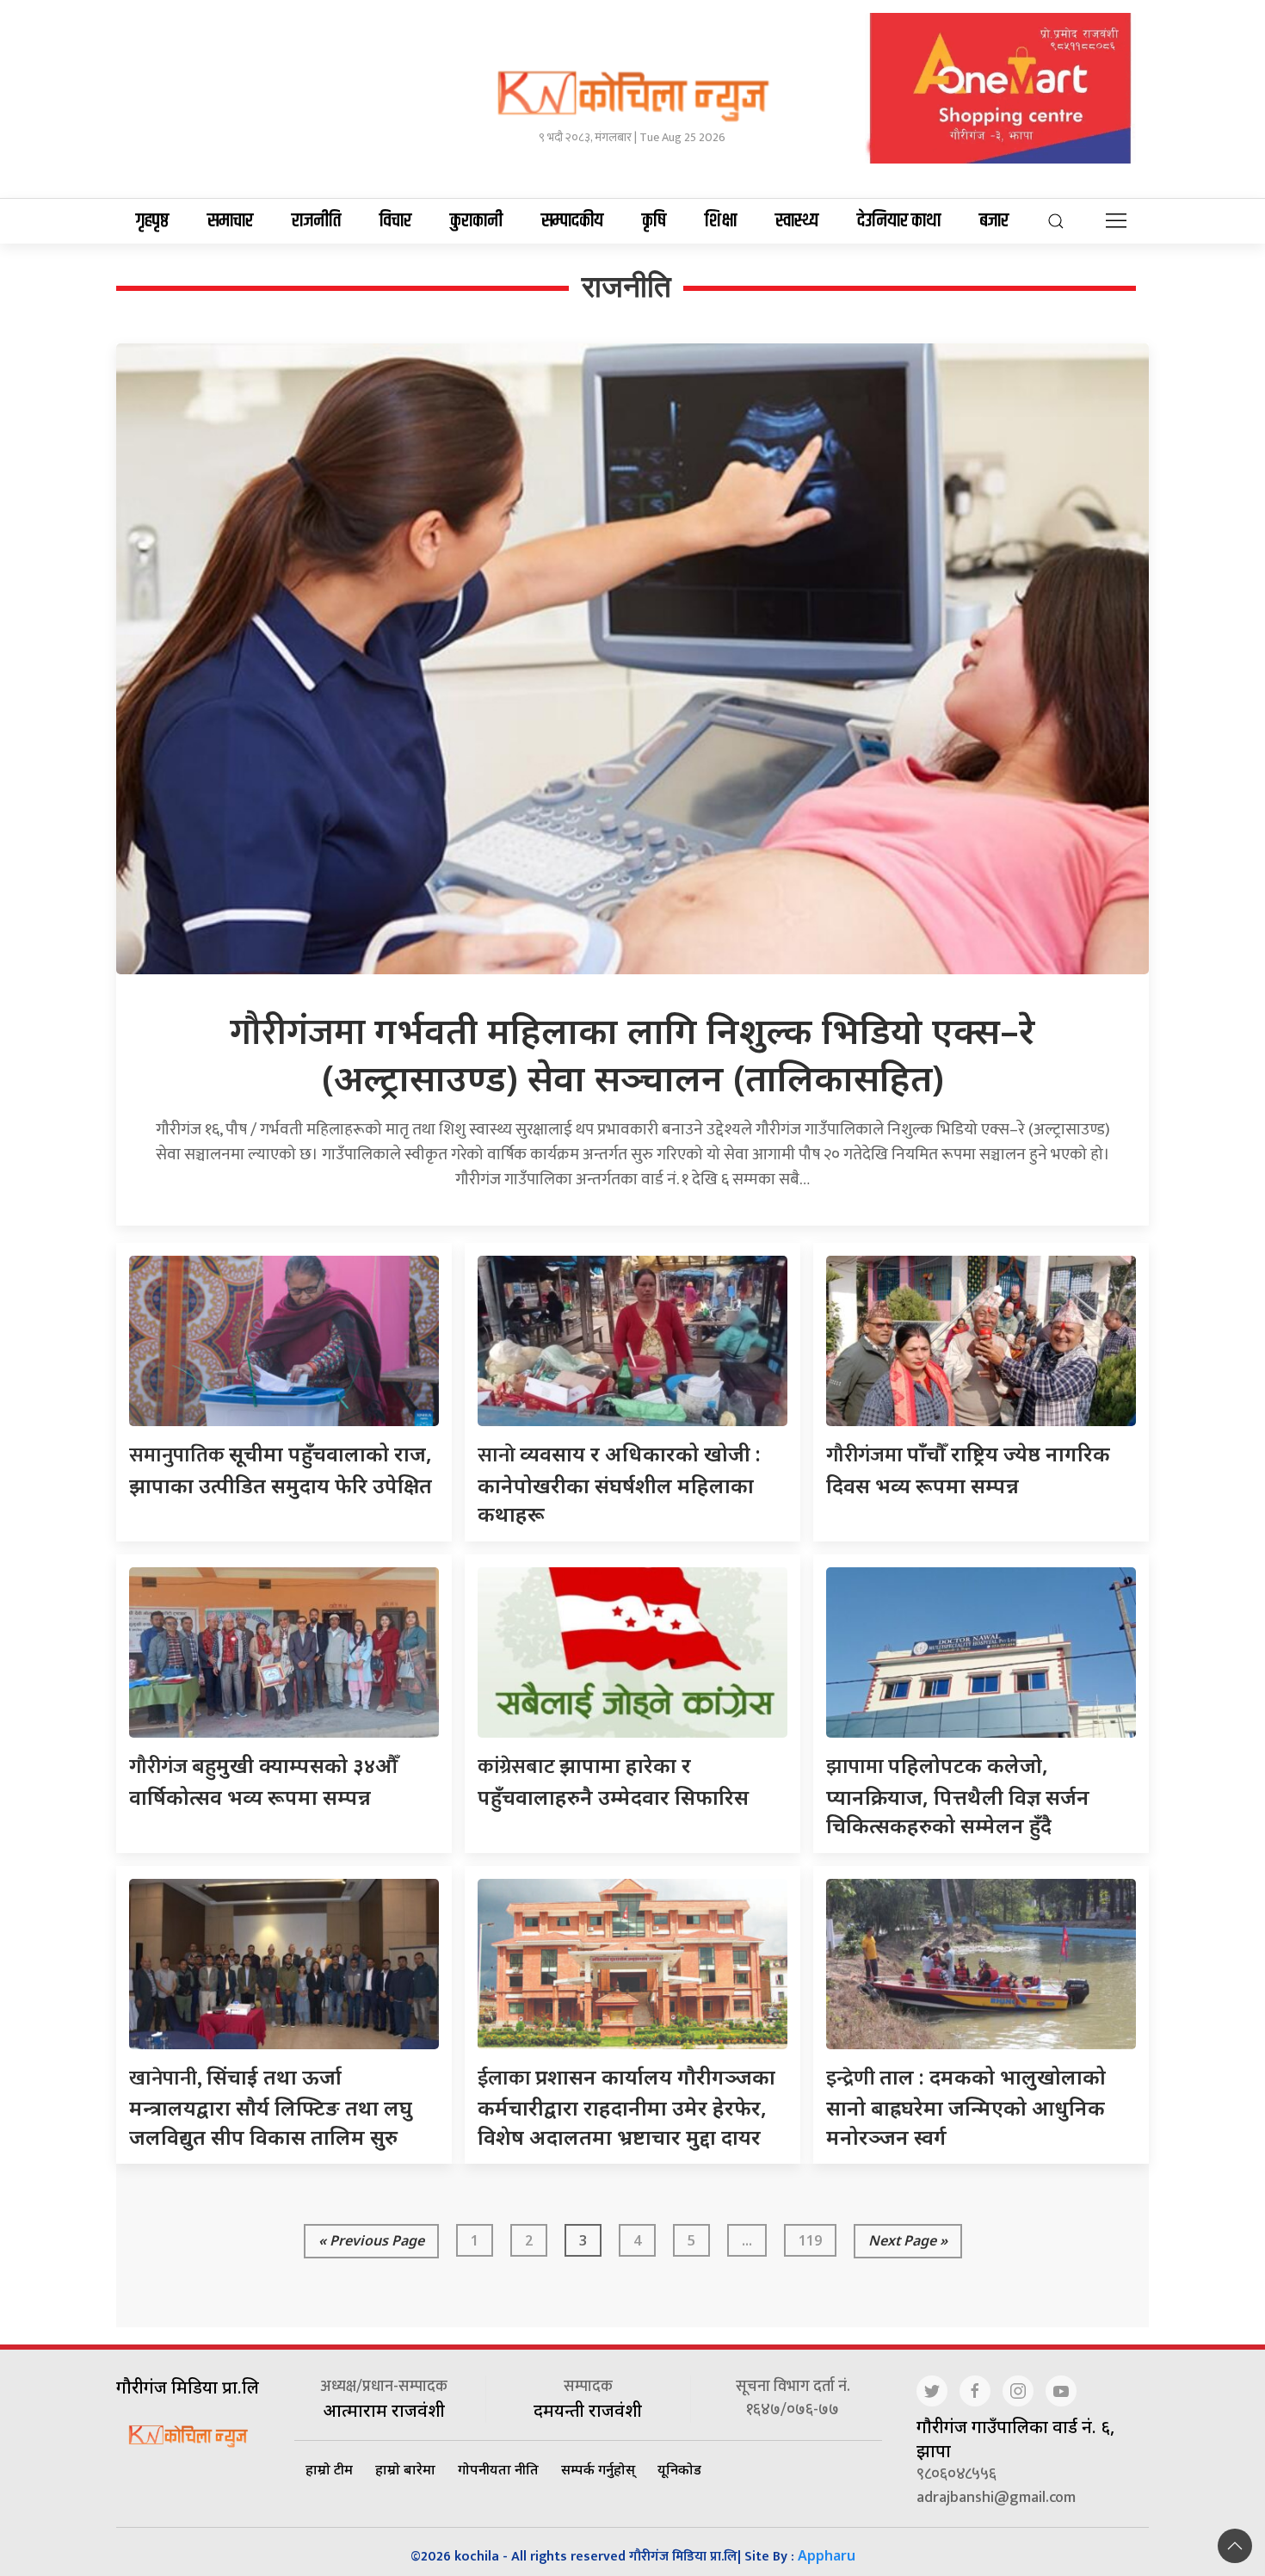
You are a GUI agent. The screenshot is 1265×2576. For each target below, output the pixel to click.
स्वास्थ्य (797, 221)
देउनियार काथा (899, 221)
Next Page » (908, 2240)
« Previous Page (371, 2240)
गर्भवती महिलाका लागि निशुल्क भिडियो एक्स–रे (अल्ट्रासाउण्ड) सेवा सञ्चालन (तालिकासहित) (632, 1053)
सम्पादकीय (572, 221)
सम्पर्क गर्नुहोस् (598, 2469)
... (747, 2240)
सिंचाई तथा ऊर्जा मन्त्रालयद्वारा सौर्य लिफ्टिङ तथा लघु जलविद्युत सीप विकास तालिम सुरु (271, 2107)
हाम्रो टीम (329, 2469)
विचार (395, 221)
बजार (994, 221)
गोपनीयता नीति (498, 2469)
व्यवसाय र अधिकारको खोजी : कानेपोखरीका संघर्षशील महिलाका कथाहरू (619, 1483)
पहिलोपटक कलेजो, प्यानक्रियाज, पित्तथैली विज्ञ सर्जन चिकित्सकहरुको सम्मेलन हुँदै (958, 1795)
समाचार (230, 221)
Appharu (827, 2555)
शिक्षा (721, 221)
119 (810, 2240)
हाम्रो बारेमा (405, 2469)
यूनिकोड (679, 2469)
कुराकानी (476, 221)
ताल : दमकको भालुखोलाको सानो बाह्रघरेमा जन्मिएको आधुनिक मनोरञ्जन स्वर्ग (966, 2107)
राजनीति (316, 221)
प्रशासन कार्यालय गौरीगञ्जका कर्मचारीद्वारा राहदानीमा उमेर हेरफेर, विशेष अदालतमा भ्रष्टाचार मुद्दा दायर (626, 2107)
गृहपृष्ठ (152, 221)
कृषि (654, 221)
